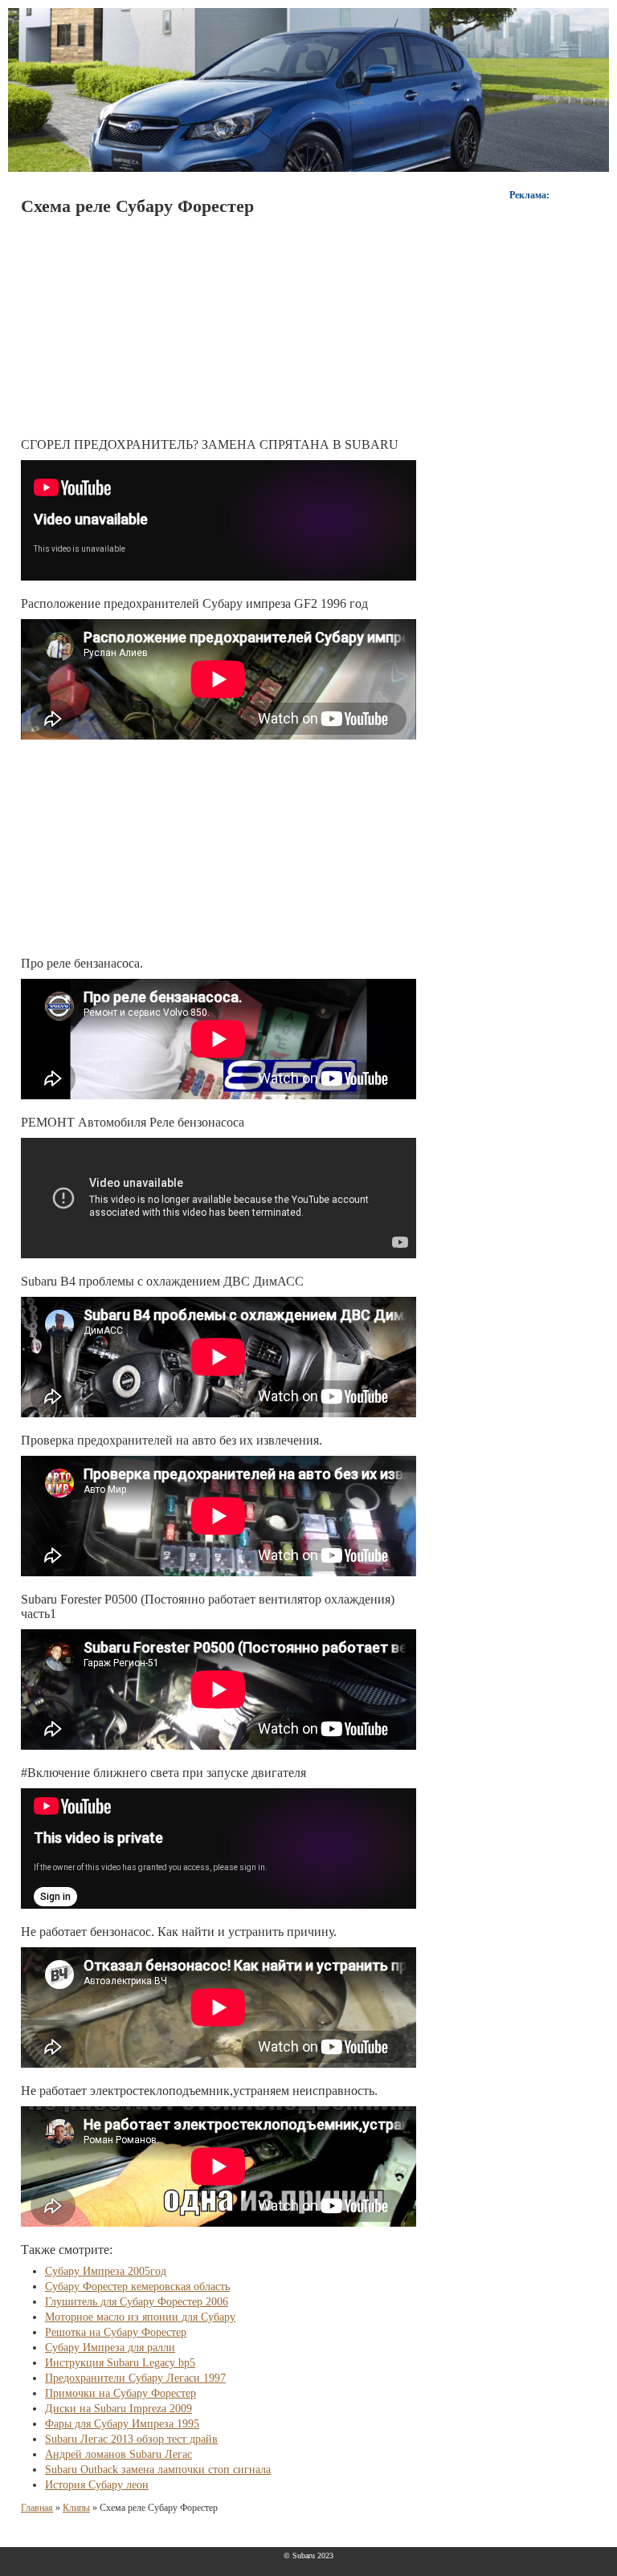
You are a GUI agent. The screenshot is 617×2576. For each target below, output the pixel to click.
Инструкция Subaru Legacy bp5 (120, 2363)
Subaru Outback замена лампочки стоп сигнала (158, 2470)
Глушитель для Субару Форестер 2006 (137, 2302)
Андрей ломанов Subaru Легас (118, 2454)
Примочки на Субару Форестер (121, 2393)
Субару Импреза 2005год (106, 2271)
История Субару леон (97, 2485)
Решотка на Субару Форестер (116, 2332)
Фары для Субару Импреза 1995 (122, 2424)
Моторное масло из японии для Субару (140, 2317)
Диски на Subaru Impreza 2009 (118, 2409)
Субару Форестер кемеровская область (137, 2287)
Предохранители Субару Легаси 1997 (135, 2378)
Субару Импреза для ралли (110, 2348)
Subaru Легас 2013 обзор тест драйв (131, 2439)
